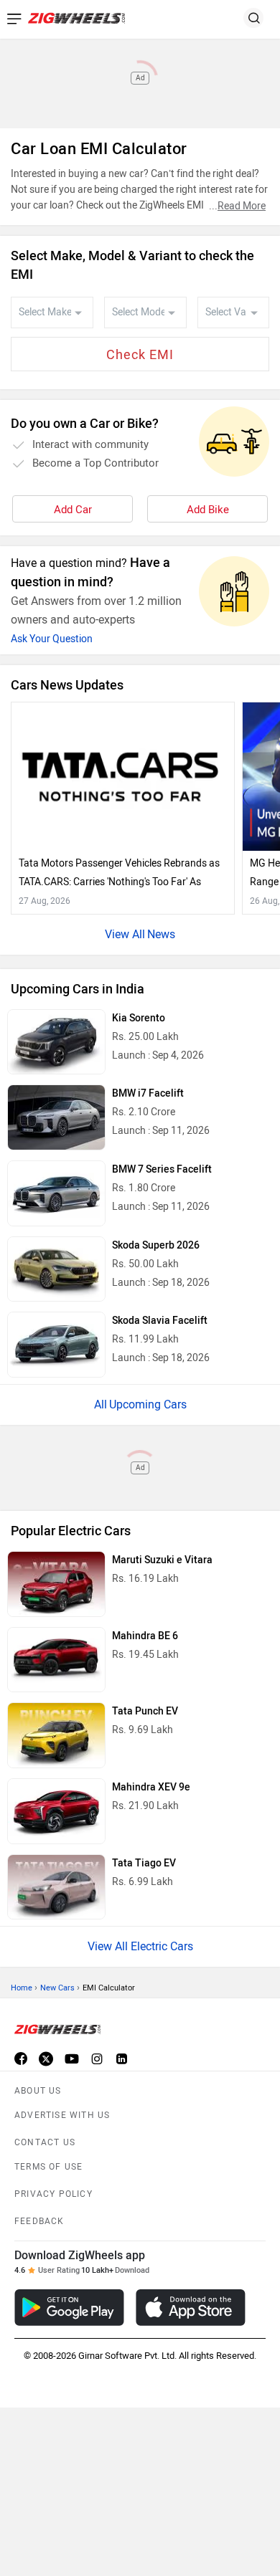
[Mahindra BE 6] (56, 1660)
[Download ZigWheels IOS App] (191, 2308)
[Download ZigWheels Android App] (69, 2308)
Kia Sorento (139, 1018)
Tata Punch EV (145, 1711)
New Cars (57, 1988)
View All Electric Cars (140, 1946)
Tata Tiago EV (144, 1863)
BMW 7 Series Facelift (162, 1169)
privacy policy (53, 2194)
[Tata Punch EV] (56, 1735)
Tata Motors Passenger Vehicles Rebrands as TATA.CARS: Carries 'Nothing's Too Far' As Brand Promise (119, 874)
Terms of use (48, 2167)
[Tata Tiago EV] (56, 1887)
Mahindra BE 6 (145, 1636)
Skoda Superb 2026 (156, 1245)
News (161, 934)
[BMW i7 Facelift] (56, 1117)
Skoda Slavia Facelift (160, 1321)
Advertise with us (62, 2115)
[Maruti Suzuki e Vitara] (56, 1584)
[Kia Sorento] (56, 1042)
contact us (45, 2142)
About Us (38, 2091)
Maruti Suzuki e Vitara (162, 1560)
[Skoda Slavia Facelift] (56, 1345)
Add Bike (208, 510)
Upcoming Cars (148, 1404)
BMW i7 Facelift (148, 1093)
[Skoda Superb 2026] (56, 1269)
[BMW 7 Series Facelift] (56, 1193)
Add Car (73, 510)
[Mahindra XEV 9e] (56, 1811)
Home (22, 1988)
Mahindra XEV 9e (151, 1787)
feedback (39, 2221)
